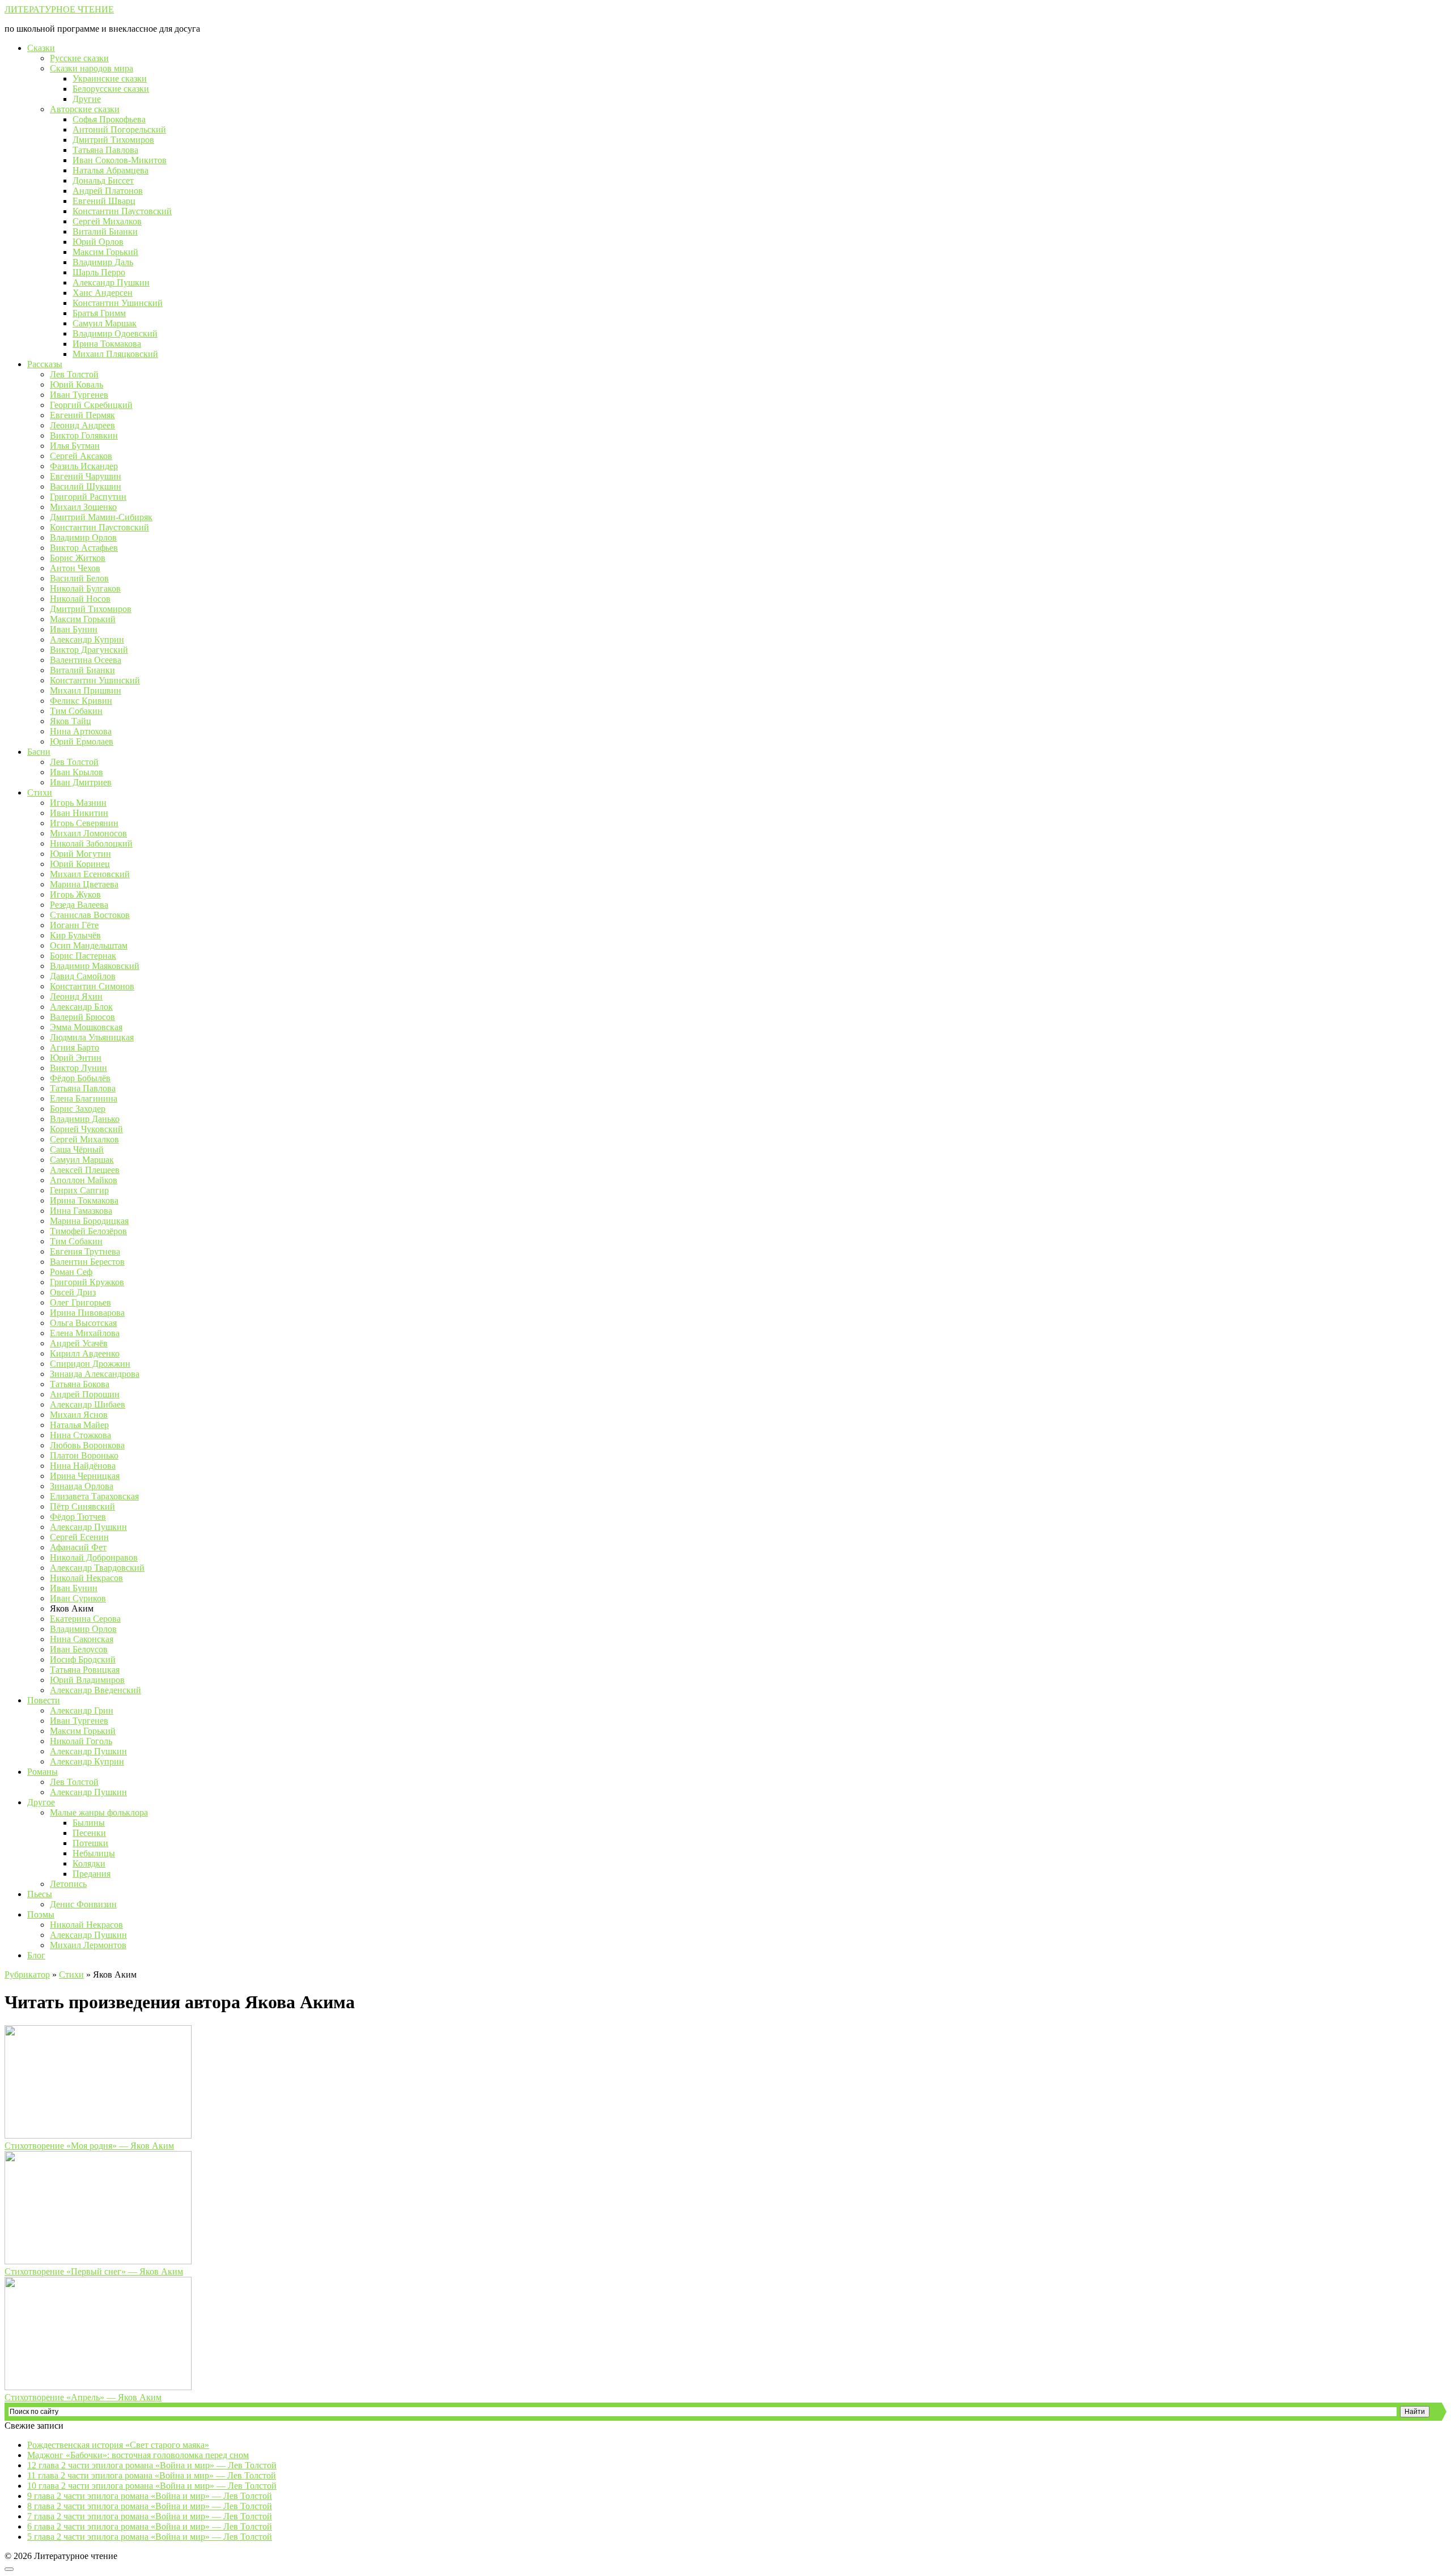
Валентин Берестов (87, 1262)
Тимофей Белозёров (88, 1231)
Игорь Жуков (75, 894)
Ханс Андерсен (103, 293)
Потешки (90, 1843)
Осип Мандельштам (89, 945)
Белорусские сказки (111, 89)
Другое (41, 1802)
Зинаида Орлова (82, 1486)
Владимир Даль (103, 262)
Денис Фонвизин (83, 1904)
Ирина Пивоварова (87, 1313)
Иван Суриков (78, 1598)
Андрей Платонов (108, 191)
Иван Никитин (79, 813)
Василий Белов (79, 578)
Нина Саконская (82, 1639)
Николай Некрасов (86, 1578)
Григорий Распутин (88, 497)
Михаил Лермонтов (88, 1945)
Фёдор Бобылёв (80, 1078)
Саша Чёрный (77, 1149)
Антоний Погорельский (119, 129)
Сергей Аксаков (81, 456)
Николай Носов (80, 599)
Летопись (68, 1884)
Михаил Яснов (79, 1415)
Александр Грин (82, 1710)
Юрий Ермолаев (82, 741)
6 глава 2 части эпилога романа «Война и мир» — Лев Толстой (150, 2526)
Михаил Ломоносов (88, 833)
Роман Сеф (71, 1272)
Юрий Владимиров (87, 1680)
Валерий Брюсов (82, 1017)
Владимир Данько (85, 1119)
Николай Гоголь (81, 1741)
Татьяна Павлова (105, 150)
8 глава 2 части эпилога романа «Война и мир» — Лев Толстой (150, 2506)
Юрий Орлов (98, 242)
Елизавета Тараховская (94, 1496)
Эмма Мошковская (86, 1027)
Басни (39, 752)
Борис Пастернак (83, 956)
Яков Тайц (71, 721)
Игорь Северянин (84, 823)
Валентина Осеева (86, 660)
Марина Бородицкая (89, 1221)
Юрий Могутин (80, 854)
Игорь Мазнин (78, 803)
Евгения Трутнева (85, 1251)
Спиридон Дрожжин (90, 1364)
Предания (92, 1874)
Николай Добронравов (94, 1557)
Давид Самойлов (83, 976)
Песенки (89, 1833)
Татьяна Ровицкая (85, 1670)
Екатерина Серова (85, 1619)
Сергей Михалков (107, 221)
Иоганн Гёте (74, 925)
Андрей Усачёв (79, 1343)
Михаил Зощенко (83, 507)
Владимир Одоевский (115, 333)
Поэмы (41, 1914)
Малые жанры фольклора (99, 1812)
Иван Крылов (77, 772)
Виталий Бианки (105, 231)
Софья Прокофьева (109, 119)
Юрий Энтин (76, 1058)
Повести (44, 1700)
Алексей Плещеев (85, 1170)
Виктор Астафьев (84, 548)
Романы (43, 1772)
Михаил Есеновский (90, 874)
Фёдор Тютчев (78, 1517)
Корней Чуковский (86, 1129)
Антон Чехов (75, 568)
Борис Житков (78, 558)
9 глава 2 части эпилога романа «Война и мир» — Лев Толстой (150, 2496)
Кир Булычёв (75, 935)
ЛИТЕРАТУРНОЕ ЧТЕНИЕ (59, 9)
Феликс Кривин (81, 701)
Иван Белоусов (79, 1649)
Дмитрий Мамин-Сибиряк (101, 517)
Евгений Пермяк (82, 415)
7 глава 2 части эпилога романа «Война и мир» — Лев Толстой (150, 2516)
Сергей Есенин (79, 1537)
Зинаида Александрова (95, 1374)
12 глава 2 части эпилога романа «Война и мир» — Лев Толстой (152, 2465)
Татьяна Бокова (80, 1384)
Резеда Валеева (79, 905)
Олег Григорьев (80, 1302)
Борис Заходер (78, 1109)
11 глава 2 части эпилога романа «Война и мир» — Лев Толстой (152, 2475)
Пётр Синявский (82, 1506)
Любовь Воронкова (87, 1445)
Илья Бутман (75, 446)
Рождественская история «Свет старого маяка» (118, 2445)
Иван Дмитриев (81, 782)
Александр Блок (81, 1007)
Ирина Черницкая (85, 1476)
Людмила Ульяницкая (92, 1037)
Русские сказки (79, 58)
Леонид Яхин (76, 996)
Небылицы (94, 1853)
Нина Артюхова (81, 731)
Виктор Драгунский (89, 650)
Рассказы (45, 364)
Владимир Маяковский (95, 966)
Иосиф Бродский (83, 1659)
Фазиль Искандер (84, 466)
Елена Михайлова (85, 1333)
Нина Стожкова (80, 1435)
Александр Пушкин (111, 282)
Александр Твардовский (97, 1568)
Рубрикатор (27, 1974)
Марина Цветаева (84, 884)
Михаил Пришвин (86, 690)
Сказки (41, 48)
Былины (89, 1823)
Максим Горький (105, 252)
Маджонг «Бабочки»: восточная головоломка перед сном (138, 2455)
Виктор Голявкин (84, 435)
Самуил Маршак (105, 323)
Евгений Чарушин (86, 476)
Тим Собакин (76, 711)
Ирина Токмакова (107, 344)
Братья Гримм (99, 313)
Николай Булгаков (85, 588)
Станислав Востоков (90, 915)
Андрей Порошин (85, 1394)
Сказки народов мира (92, 68)
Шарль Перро (99, 272)
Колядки (89, 1863)
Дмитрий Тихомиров (113, 140)
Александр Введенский (96, 1690)
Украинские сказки (110, 78)
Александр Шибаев (88, 1404)
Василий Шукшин (86, 486)
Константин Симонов (92, 986)
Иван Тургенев (79, 395)
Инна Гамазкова (81, 1211)
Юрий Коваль (77, 384)
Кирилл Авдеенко (85, 1353)
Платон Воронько (84, 1455)
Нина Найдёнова (83, 1466)
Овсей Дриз (73, 1292)
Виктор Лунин (79, 1068)
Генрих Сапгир (79, 1190)
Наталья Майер (79, 1425)
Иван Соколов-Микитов (120, 160)
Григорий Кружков (87, 1282)
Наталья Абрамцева (111, 170)
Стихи (40, 792)
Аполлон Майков (84, 1180)
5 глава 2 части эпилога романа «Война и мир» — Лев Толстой (150, 2537)
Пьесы (40, 1894)
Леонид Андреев (82, 425)
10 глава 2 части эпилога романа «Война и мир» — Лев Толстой (152, 2486)
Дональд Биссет (103, 180)
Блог (36, 1955)
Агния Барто (75, 1047)
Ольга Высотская (83, 1323)
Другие (87, 99)
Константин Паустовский (122, 211)
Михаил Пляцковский (115, 354)
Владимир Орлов (83, 537)
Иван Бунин (74, 629)
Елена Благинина (84, 1098)
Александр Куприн (87, 639)
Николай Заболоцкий (91, 843)
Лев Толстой (74, 374)
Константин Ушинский (118, 303)
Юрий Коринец (80, 864)
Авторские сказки (85, 109)
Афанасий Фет (78, 1547)
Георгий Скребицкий (91, 405)
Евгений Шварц (104, 201)
